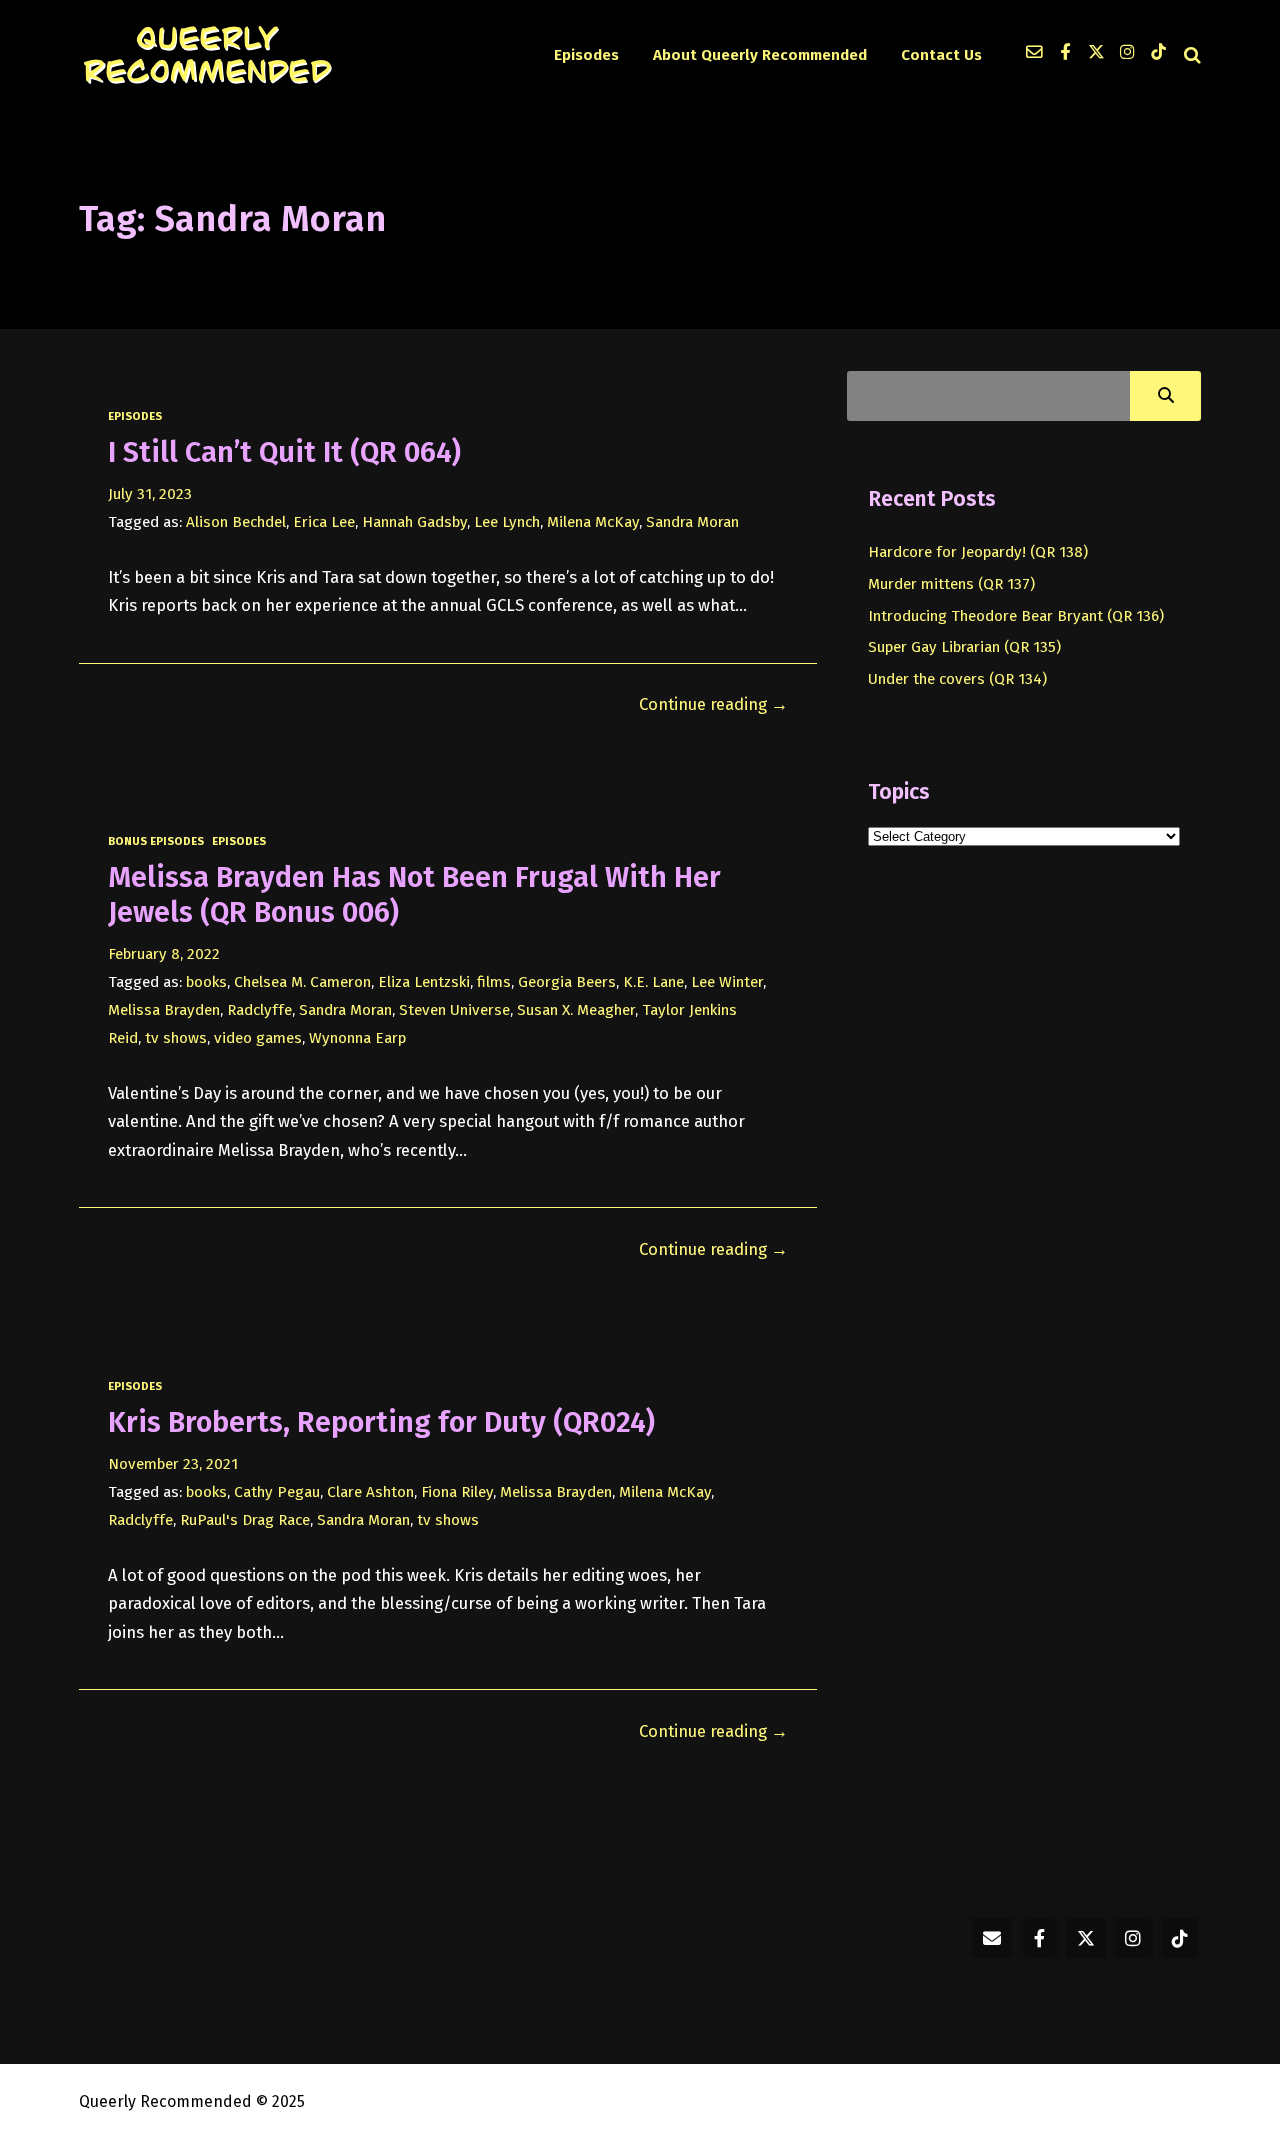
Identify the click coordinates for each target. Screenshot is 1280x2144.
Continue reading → (713, 704)
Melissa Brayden (164, 1010)
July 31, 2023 (150, 494)
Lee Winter (727, 982)
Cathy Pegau (277, 1492)
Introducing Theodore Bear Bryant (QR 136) (1016, 616)
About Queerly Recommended (760, 55)
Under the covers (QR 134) (957, 679)
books (206, 982)
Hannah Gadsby (414, 522)
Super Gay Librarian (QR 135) (964, 647)
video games (258, 1038)
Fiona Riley (457, 1492)
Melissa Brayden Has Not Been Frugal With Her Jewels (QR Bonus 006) (414, 894)
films (494, 982)
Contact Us (941, 55)
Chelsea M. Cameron (302, 982)
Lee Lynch (507, 522)
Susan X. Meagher (576, 1010)
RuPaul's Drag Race (245, 1520)
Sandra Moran (692, 522)
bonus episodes (156, 841)
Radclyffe (259, 1010)
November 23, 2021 (173, 1464)
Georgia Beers (567, 982)
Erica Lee (324, 522)
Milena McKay (593, 522)
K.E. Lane (653, 982)
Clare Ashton (370, 1492)
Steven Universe (454, 1010)
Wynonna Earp (357, 1038)
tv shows (176, 1038)
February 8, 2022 (164, 954)
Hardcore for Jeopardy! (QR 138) (978, 552)
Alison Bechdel (236, 522)
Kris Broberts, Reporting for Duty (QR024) (381, 1422)
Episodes (586, 55)
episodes (135, 416)
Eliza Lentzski (424, 982)
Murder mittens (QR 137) (951, 584)
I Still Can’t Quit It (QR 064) (284, 452)
